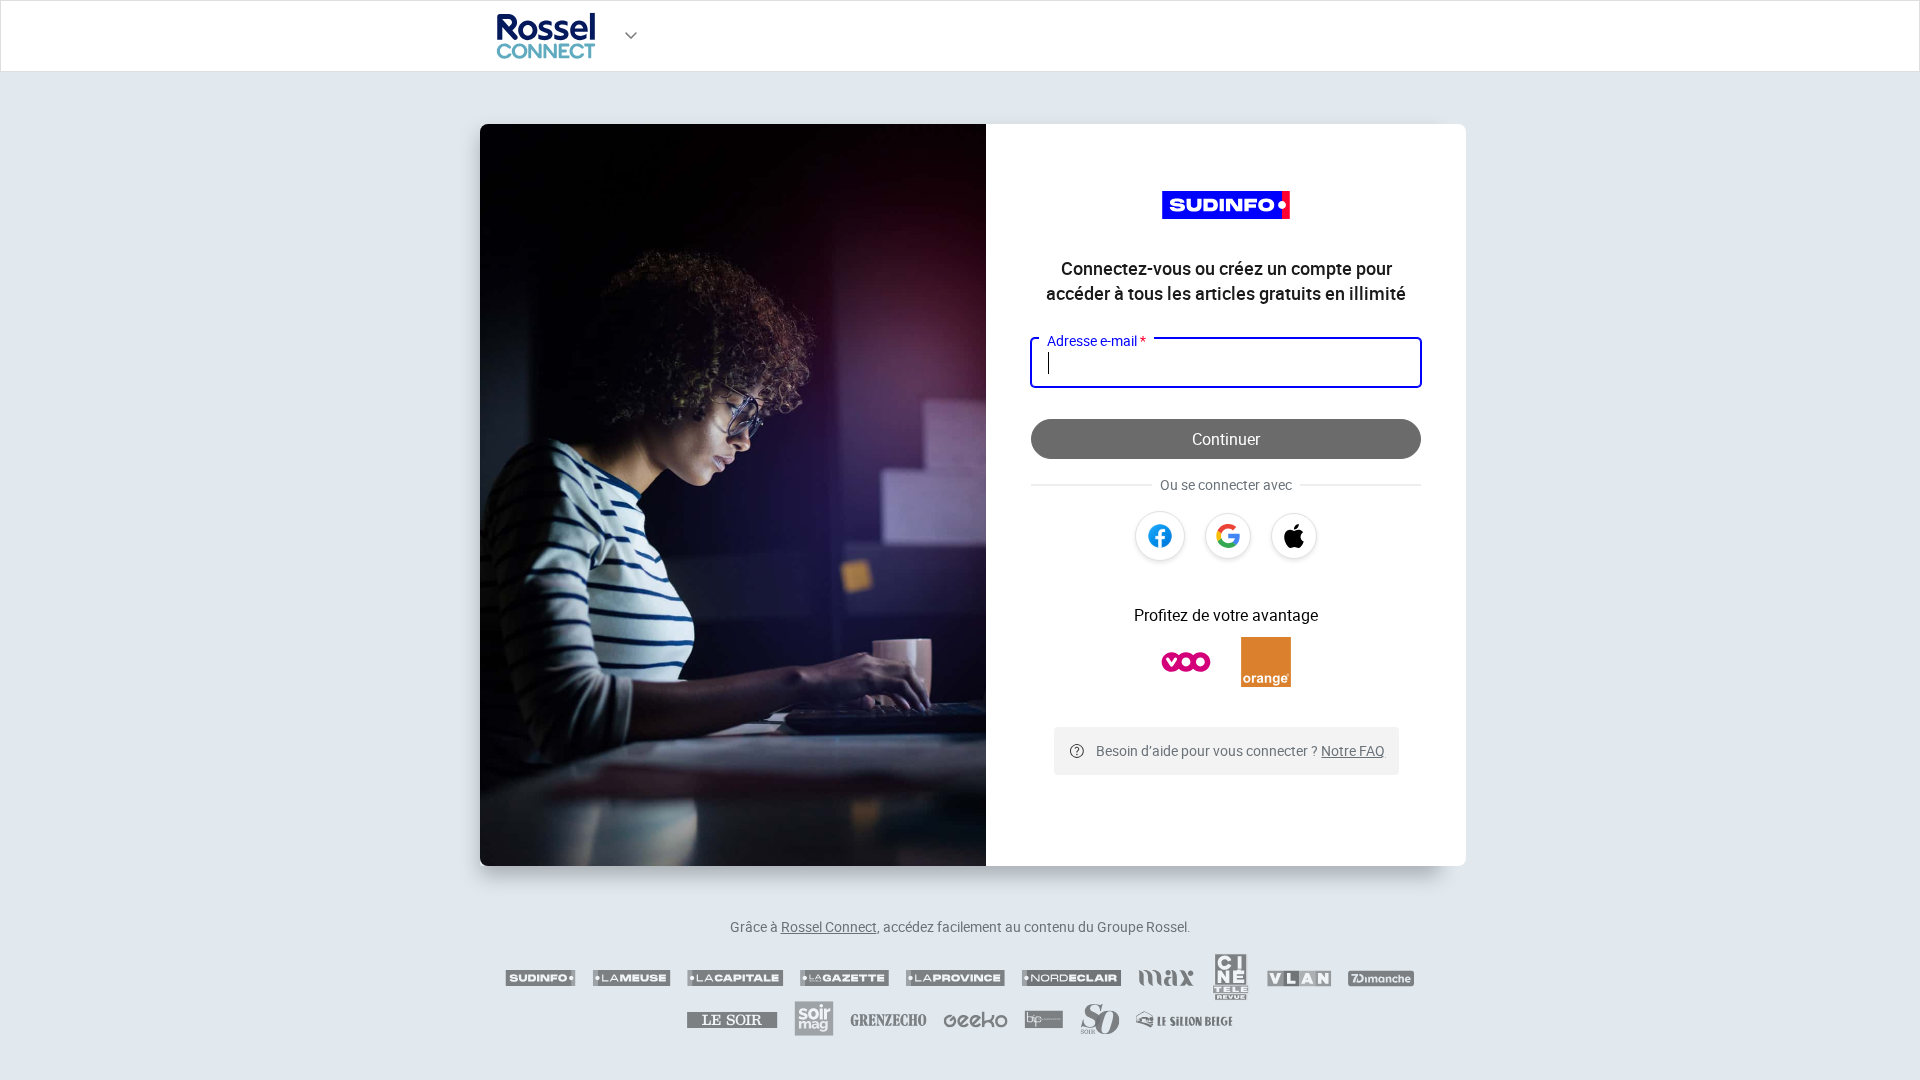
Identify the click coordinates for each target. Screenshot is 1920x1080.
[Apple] (1294, 536)
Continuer (1226, 439)
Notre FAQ (1353, 750)
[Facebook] (1160, 536)
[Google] (1228, 536)
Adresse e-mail (1096, 340)
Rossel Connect (829, 926)
